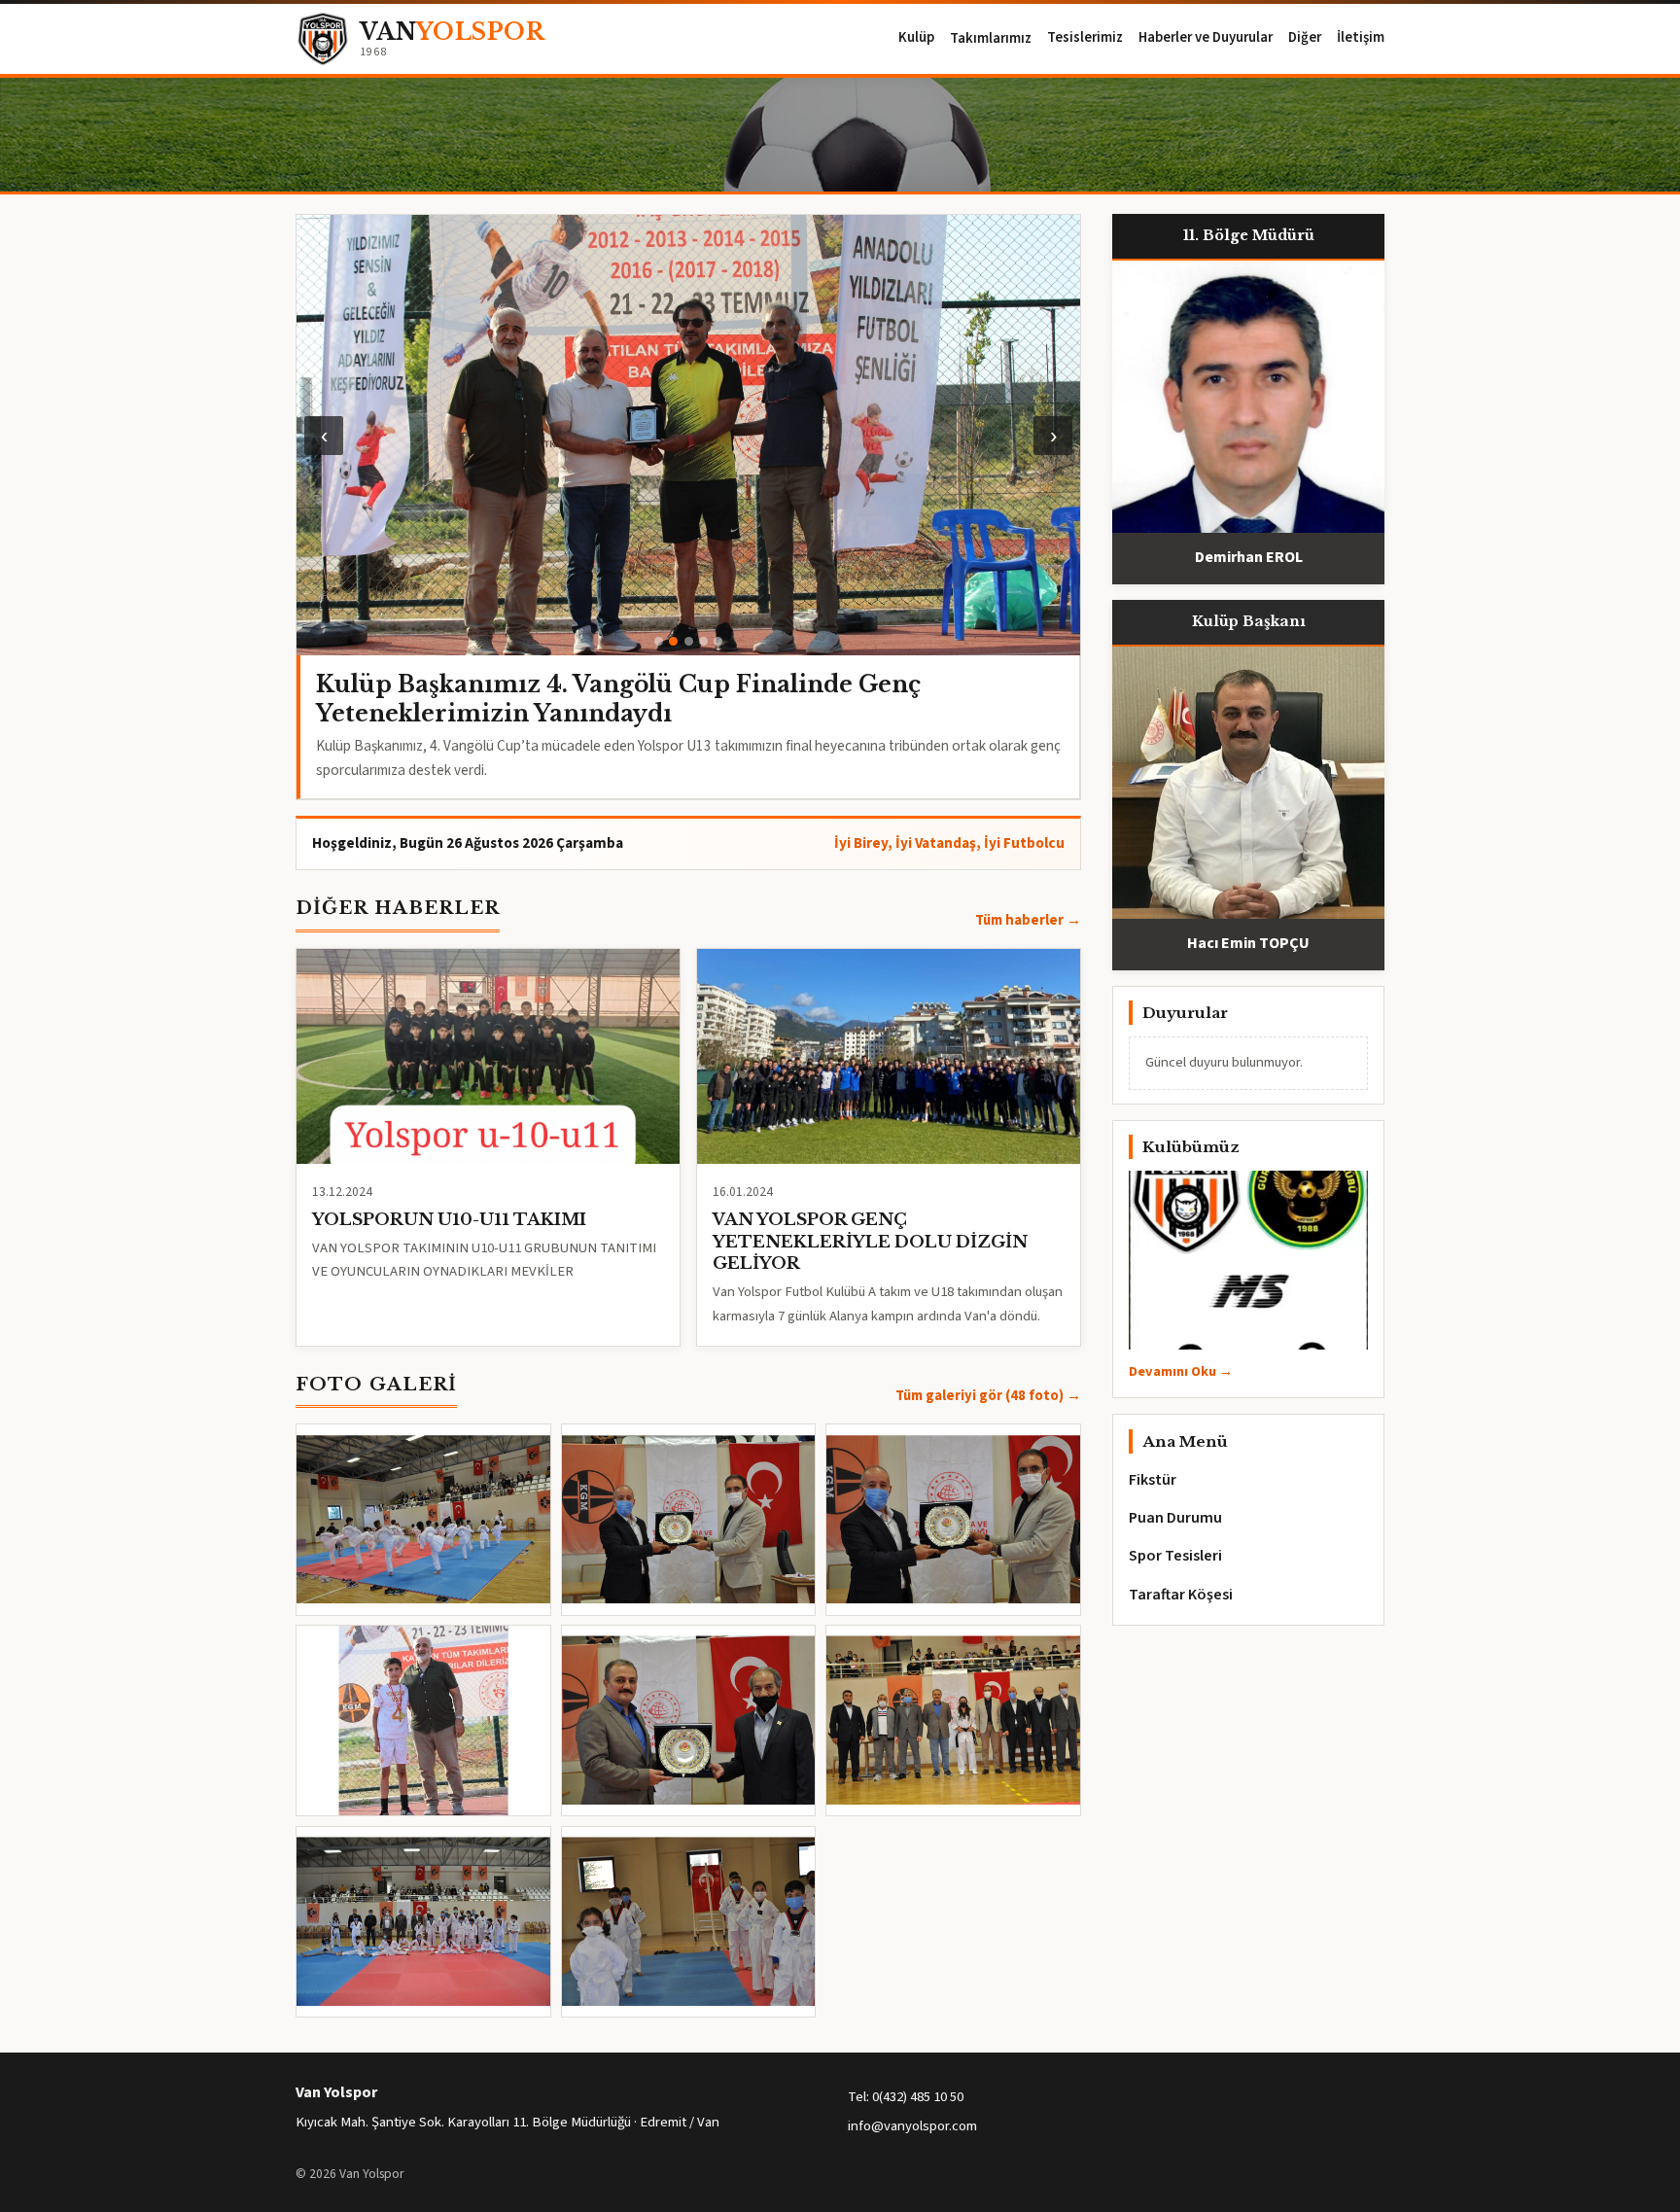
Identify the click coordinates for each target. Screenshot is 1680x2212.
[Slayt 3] (689, 641)
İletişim (1361, 37)
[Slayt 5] (718, 641)
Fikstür (1153, 1480)
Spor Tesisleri (1175, 1556)
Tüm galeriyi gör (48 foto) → (988, 1396)
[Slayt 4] (703, 641)
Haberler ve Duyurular (1206, 37)
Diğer (1305, 37)
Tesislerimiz (1085, 37)
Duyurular (1185, 1013)
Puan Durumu (1175, 1518)
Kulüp (916, 37)
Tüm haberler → (1028, 920)
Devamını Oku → (1181, 1371)
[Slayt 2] (673, 641)
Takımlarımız (991, 39)
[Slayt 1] (659, 641)
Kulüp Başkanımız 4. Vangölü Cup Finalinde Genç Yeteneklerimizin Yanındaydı (618, 699)
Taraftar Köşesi (1181, 1595)
